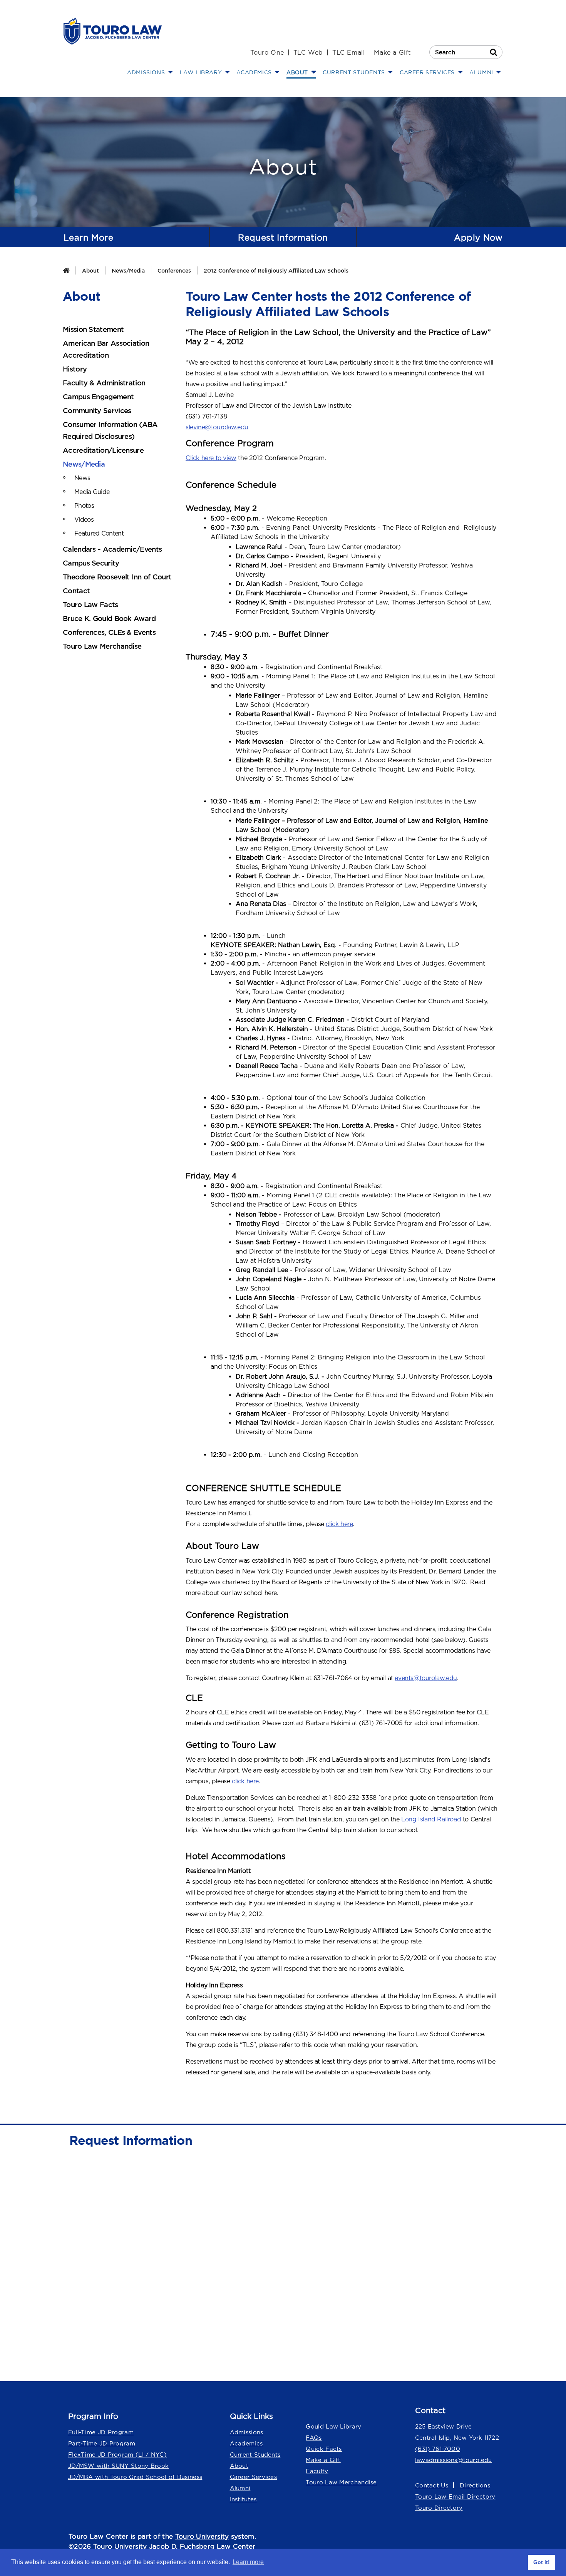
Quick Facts (324, 2449)
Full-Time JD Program (101, 2432)
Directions (475, 2485)
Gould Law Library (333, 2426)
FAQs (314, 2438)
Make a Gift (392, 52)
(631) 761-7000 (438, 2449)
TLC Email (348, 52)
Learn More (88, 238)
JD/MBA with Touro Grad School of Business (135, 2477)
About (90, 270)
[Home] (66, 270)
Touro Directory (439, 2508)
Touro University (202, 2536)
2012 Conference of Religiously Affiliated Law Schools (276, 270)
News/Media (128, 270)
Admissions (247, 2432)
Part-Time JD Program (102, 2443)
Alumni (240, 2488)
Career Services (254, 2477)
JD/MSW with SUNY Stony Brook (118, 2466)
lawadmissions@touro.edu (454, 2460)
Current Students (255, 2455)
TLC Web (308, 52)
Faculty (317, 2471)
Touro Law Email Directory (455, 2496)
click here (339, 1524)
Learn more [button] (248, 2562)
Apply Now (478, 238)
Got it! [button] (542, 2562)
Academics (246, 2443)
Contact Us (432, 2485)
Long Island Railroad (431, 1819)
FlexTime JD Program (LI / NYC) (117, 2455)
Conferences (174, 270)
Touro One (267, 52)
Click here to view (211, 458)
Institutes (243, 2499)
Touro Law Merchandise (341, 2482)
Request (283, 238)
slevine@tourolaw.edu (217, 427)
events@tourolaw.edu (426, 1678)
